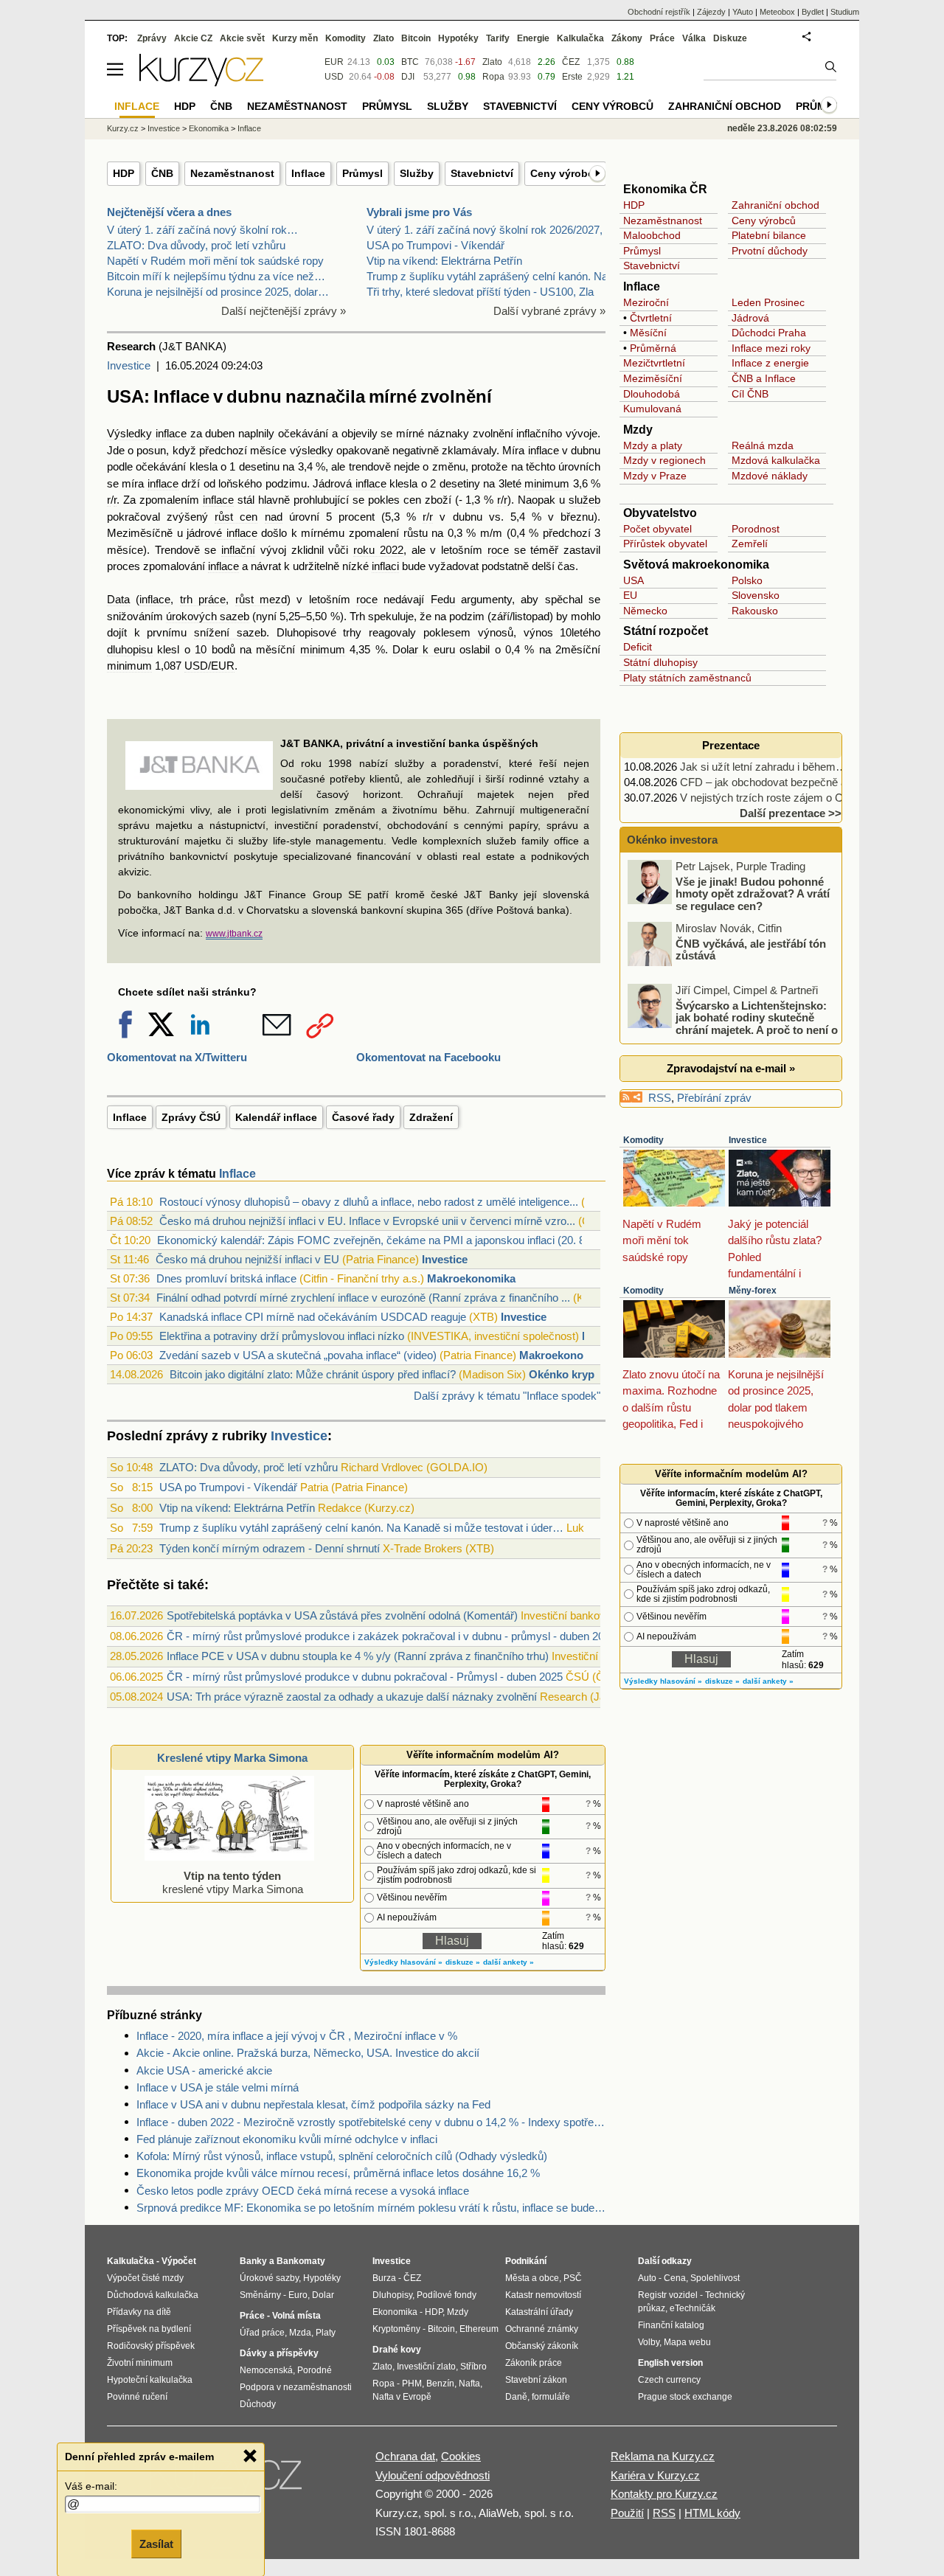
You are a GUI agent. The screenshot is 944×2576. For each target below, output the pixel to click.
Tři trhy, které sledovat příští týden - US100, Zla (480, 292)
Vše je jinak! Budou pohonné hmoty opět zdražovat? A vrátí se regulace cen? (753, 893)
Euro (298, 2295)
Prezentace (731, 745)
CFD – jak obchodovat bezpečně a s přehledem (795, 782)
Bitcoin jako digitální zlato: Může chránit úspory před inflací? (313, 1374)
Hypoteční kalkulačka (150, 2380)
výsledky (312, 450)
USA (634, 580)
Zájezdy (711, 12)
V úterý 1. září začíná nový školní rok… (202, 230)
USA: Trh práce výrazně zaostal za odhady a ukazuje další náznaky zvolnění (352, 1697)
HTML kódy (712, 2513)
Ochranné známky (542, 2329)
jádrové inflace (222, 533)
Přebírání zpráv (714, 1098)
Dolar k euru (424, 649)
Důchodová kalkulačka (153, 2295)
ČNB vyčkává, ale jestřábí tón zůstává (751, 949)
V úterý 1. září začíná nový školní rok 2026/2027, (485, 230)
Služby (417, 173)
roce (498, 550)
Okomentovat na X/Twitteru (177, 1057)
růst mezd (261, 599)
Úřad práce (262, 2333)
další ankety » (509, 1962)
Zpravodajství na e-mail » (731, 1068)
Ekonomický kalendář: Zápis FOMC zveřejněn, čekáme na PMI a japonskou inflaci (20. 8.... (377, 1240)
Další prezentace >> (791, 813)
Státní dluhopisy (660, 662)
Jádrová (750, 318)
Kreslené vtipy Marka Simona (232, 1758)
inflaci (385, 566)
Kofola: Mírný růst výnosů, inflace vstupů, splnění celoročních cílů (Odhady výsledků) (342, 2156)
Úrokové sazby (269, 2278)
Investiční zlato (426, 2367)
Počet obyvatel (657, 529)
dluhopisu (130, 649)
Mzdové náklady (770, 476)
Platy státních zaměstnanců (687, 678)
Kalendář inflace (276, 1117)
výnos (538, 632)
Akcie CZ (193, 38)
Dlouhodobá (652, 394)
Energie (533, 38)
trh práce (203, 599)
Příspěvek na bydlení (149, 2329)
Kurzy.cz (123, 128)
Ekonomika (209, 128)
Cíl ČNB (750, 394)
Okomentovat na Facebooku (428, 1057)
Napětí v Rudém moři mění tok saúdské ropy (215, 261)
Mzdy (638, 430)
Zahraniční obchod (775, 205)
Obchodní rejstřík (659, 12)
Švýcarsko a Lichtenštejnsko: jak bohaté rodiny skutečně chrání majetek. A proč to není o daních (734, 1023)
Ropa (493, 77)
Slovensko (756, 595)
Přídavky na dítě (139, 2312)
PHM (412, 2384)
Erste (572, 77)
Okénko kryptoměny (581, 1374)
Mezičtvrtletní (654, 363)
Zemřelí (750, 544)
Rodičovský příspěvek (151, 2346)
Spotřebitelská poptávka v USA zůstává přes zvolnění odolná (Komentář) (342, 1615)
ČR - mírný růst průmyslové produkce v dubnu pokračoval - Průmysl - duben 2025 (365, 1677)
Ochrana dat (405, 2456)
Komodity (643, 1140)
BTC (410, 62)
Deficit (638, 647)
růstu (416, 533)
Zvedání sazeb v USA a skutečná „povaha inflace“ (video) (298, 1355)
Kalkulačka (580, 38)
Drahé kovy (397, 2350)
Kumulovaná (652, 409)
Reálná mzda (763, 445)
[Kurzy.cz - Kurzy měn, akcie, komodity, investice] (201, 82)
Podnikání (526, 2261)
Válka (694, 38)
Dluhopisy (392, 2295)
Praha (792, 333)
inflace (171, 433)
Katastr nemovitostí (543, 2295)
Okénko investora (671, 840)
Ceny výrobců (565, 173)
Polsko (747, 580)
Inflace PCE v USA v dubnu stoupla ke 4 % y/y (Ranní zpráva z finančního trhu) (358, 1656)
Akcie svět (242, 38)
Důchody (258, 2404)
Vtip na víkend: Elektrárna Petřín (444, 261)
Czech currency (669, 2380)
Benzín (440, 2384)
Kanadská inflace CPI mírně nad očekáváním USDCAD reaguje (313, 1317)
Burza (384, 2278)
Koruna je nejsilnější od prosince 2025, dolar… (218, 292)
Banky (253, 2261)
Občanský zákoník (542, 2346)
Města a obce (532, 2278)
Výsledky (129, 433)
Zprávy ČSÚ (191, 1117)
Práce (662, 38)
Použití (627, 2513)
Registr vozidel (668, 2295)
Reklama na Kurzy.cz (663, 2456)
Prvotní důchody (770, 251)
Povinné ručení (137, 2397)
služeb (584, 500)
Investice (129, 365)
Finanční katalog (671, 2325)
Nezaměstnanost (232, 173)
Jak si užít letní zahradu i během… (763, 767)
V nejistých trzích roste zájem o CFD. (770, 798)
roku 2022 (378, 550)
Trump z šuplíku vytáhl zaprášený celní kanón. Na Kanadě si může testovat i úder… (361, 1528)
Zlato (492, 62)
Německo (645, 611)
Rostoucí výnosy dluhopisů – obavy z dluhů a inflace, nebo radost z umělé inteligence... (369, 1202)
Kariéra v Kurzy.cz (655, 2475)
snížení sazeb (230, 632)
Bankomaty (301, 2261)
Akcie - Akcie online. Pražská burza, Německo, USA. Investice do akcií (308, 2053)
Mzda (300, 2333)
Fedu (443, 599)
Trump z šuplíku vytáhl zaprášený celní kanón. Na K (492, 276)
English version (670, 2363)
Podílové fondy (447, 2295)
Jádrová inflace (349, 483)
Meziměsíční (653, 378)
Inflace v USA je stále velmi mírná (218, 2087)
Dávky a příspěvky (279, 2353)
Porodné (315, 2370)
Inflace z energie (770, 363)
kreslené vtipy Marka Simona (233, 1882)
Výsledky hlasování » (403, 1962)
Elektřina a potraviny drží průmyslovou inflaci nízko (282, 1336)
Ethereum (479, 2329)
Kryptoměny (396, 2329)
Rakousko (755, 611)
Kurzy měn (295, 38)
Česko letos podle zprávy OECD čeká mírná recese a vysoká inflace (303, 2191)
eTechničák (693, 2308)
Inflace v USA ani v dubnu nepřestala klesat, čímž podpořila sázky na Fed (313, 2104)
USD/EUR (209, 666)
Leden (746, 302)
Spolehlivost (715, 2278)
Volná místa (296, 2316)
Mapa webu (687, 2342)
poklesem (447, 632)
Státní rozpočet (666, 631)
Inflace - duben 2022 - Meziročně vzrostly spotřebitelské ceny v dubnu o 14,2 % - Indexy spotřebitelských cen (371, 2122)
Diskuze (730, 38)
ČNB (162, 173)
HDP (124, 173)
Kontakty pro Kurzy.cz (664, 2494)
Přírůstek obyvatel (665, 544)
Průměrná (653, 348)
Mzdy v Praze (655, 476)
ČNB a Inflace (764, 378)
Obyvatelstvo (660, 513)
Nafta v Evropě (402, 2397)
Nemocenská (266, 2370)
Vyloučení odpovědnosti (433, 2475)
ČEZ (571, 62)
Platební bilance (769, 235)
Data (118, 599)
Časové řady (363, 1117)
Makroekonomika (471, 1278)
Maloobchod (652, 235)
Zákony (627, 38)
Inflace (308, 173)
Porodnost (756, 529)
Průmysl (362, 173)
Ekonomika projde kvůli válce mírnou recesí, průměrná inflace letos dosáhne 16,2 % (338, 2173)
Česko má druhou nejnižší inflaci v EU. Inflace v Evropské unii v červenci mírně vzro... (367, 1221)
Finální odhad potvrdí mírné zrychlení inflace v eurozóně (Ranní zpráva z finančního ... (363, 1298)
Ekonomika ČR (665, 189)
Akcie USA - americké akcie (204, 2070)
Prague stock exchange (685, 2397)
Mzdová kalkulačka (776, 460)
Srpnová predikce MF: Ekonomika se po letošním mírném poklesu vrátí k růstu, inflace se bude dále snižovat (371, 2208)
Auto (647, 2278)
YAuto (743, 12)
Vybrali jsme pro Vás (419, 212)
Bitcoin (416, 38)
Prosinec (784, 302)
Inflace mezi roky (771, 348)
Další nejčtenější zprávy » (284, 311)
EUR (334, 62)
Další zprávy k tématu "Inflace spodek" (507, 1396)
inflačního (539, 433)
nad (274, 517)
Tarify (498, 38)
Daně (516, 2397)
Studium (845, 12)
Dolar (323, 2295)
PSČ (573, 2278)
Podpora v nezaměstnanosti (296, 2387)
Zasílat (156, 2544)
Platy (326, 2333)
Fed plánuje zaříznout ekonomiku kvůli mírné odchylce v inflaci (287, 2139)
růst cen (236, 517)
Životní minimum (140, 2363)
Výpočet (179, 2261)
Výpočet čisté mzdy (145, 2278)
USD (334, 77)
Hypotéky (458, 38)
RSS (660, 1098)
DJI (408, 77)
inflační (238, 550)
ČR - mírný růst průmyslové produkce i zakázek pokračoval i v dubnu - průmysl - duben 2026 (391, 1636)
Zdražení (431, 1117)
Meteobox (777, 12)
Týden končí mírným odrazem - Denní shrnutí (270, 1548)
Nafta (469, 2384)
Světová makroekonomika (696, 565)
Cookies (461, 2456)
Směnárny (260, 2295)
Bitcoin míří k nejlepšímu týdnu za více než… (216, 276)
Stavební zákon (536, 2380)
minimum (547, 483)
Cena (675, 2278)
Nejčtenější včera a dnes (169, 212)
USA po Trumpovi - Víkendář (435, 245)
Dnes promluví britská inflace (226, 1278)
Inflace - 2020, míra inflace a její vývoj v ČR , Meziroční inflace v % (297, 2036)
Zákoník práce (534, 2363)
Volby (649, 2342)
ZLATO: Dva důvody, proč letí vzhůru (196, 245)
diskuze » (463, 1962)
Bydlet (813, 12)
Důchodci (753, 333)
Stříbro (473, 2367)
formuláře (551, 2397)
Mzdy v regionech (664, 460)
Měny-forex (753, 1291)
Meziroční (646, 302)
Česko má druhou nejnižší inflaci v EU (247, 1259)
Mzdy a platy (653, 445)
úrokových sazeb (208, 616)
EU (630, 595)
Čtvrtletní (651, 318)
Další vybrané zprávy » (549, 311)
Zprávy (152, 38)
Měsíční (648, 333)
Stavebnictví (482, 173)
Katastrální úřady (539, 2312)
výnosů (496, 632)
